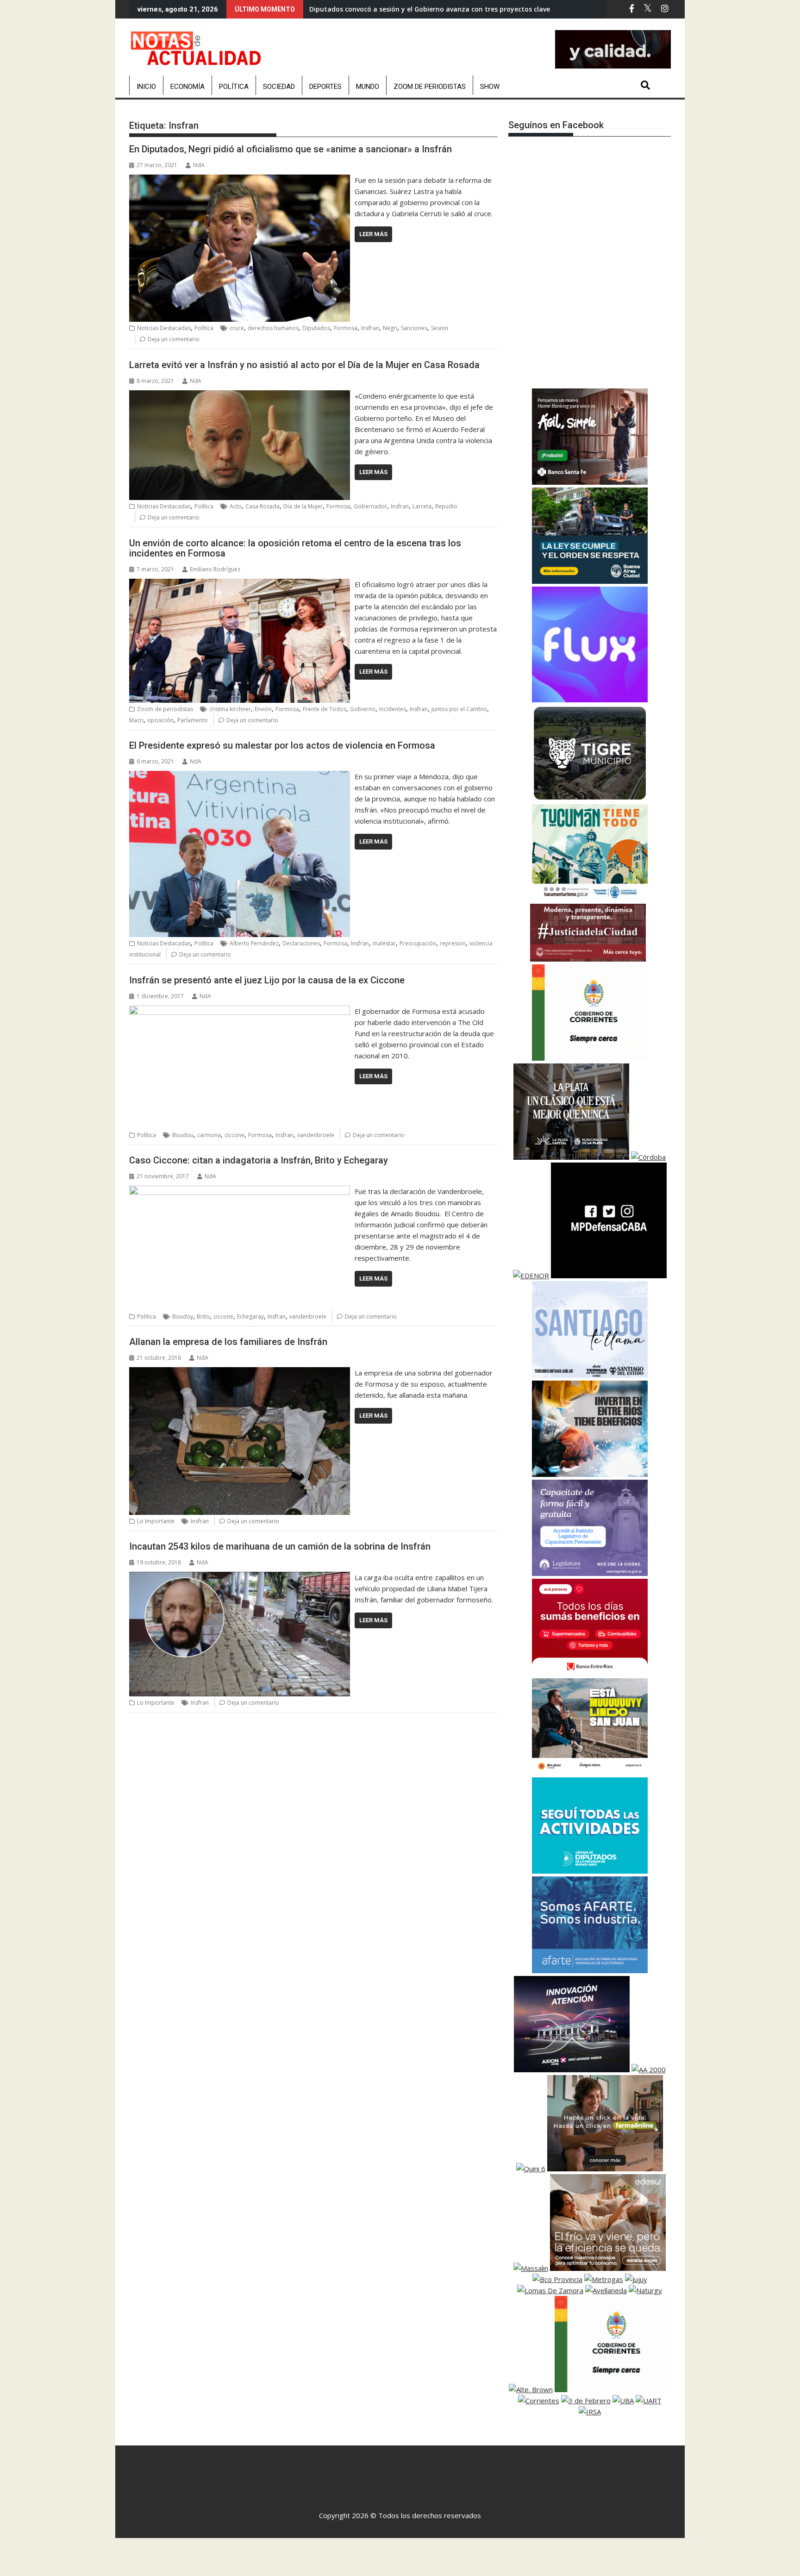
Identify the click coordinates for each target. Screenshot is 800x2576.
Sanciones (414, 328)
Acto (236, 506)
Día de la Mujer (303, 506)
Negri (390, 328)
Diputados (316, 328)
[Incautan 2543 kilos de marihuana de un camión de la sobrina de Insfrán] (240, 1577)
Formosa (346, 328)
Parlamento (193, 720)
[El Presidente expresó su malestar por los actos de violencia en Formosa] (240, 776)
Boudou (183, 1135)
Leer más (373, 234)
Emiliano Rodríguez (215, 569)
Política (234, 87)
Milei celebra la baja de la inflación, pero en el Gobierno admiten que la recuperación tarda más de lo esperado (489, 9)
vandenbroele (316, 1135)
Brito (203, 1316)
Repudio (446, 506)
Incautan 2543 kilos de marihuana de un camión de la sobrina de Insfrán (280, 1546)
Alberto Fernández (254, 943)
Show (490, 87)
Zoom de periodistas (430, 87)
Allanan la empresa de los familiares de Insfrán (228, 1342)
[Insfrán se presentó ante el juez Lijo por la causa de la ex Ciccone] (240, 1011)
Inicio (146, 87)
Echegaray (250, 1316)
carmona (209, 1135)
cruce (237, 328)
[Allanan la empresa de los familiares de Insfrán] (240, 1373)
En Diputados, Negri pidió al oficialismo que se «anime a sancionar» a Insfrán (292, 149)
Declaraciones (301, 943)
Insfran (370, 328)
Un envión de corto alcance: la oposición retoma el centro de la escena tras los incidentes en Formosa (295, 548)
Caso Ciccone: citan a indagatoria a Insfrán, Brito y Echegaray (259, 1160)
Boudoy (183, 1316)
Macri (136, 720)
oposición (160, 720)
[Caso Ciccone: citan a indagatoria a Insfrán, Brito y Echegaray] (240, 1191)
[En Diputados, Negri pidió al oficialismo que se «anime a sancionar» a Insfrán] (240, 180)
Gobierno (363, 709)
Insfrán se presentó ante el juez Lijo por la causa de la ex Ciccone (267, 980)
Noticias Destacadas (164, 328)
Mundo (368, 87)
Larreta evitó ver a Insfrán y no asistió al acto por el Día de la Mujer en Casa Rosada (304, 365)
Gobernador (370, 506)
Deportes (325, 87)
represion (453, 943)
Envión (263, 709)
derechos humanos (273, 328)
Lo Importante (156, 1521)
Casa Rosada (262, 506)
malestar (384, 943)
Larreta (422, 506)
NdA (199, 165)
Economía (187, 87)
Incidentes (393, 709)
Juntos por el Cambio (459, 709)
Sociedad (279, 87)
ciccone (234, 1135)
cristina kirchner (230, 709)
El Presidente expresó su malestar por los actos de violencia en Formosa (282, 745)
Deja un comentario (174, 339)
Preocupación (418, 943)
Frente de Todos (325, 709)
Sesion (440, 328)
